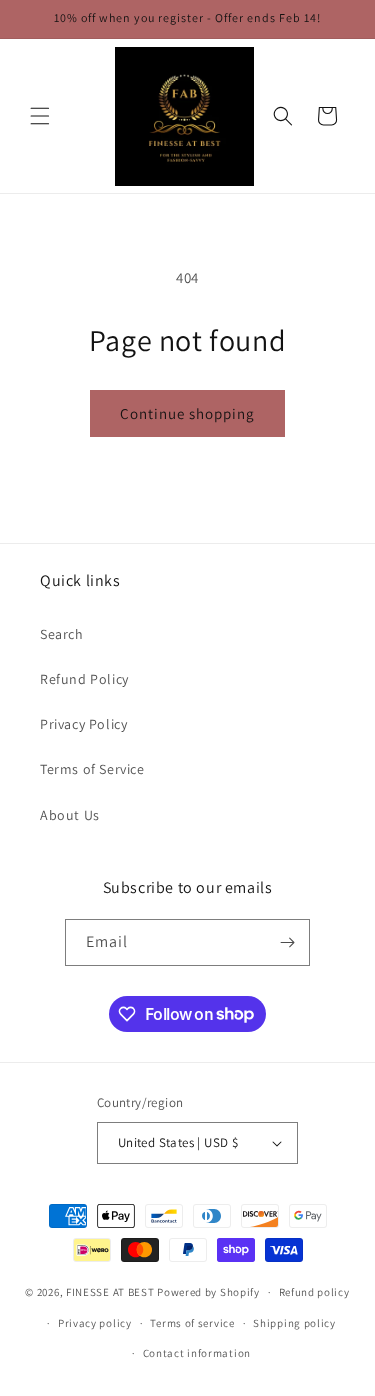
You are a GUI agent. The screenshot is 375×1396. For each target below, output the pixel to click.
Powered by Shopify (208, 1292)
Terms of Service (92, 769)
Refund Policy (84, 679)
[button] (40, 116)
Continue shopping (187, 413)
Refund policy (314, 1292)
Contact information (197, 1353)
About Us (70, 815)
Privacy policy (95, 1323)
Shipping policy (294, 1323)
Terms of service (192, 1323)
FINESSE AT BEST (110, 1292)
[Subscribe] (287, 942)
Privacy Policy (83, 724)
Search (62, 634)
